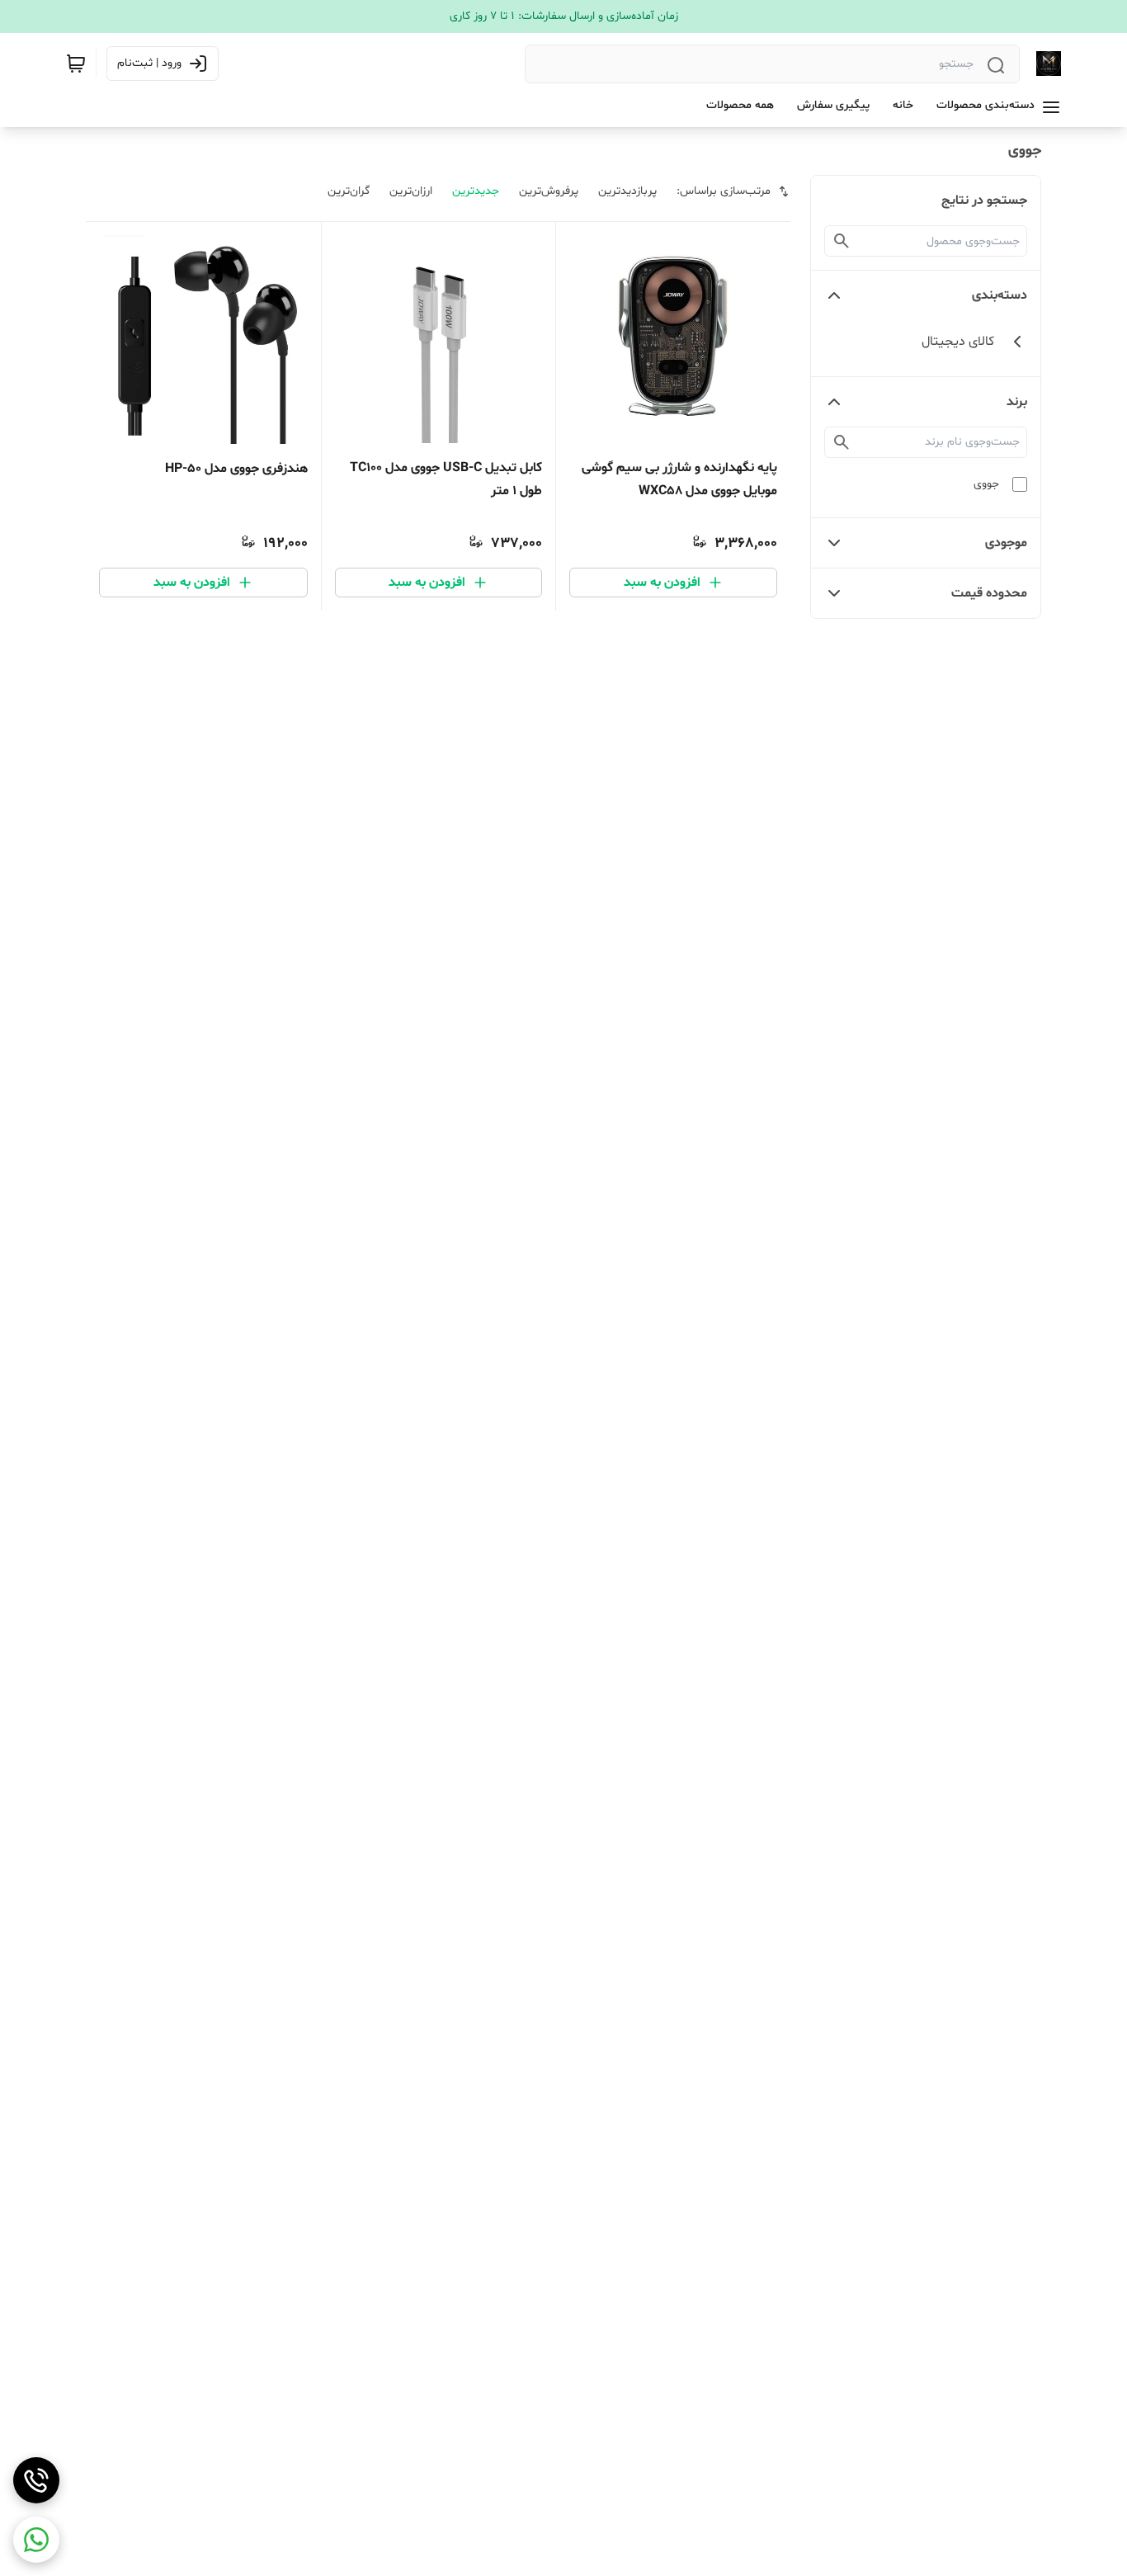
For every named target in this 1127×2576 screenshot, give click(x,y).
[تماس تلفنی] (36, 2480)
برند (1017, 402)
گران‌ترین (349, 191)
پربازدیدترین (627, 191)
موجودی (1006, 543)
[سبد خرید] (76, 64)
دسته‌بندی (1000, 295)
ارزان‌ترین (411, 191)
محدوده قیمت (989, 593)
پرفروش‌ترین (549, 191)
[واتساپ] (36, 2540)
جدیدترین (476, 191)
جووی (986, 484)
